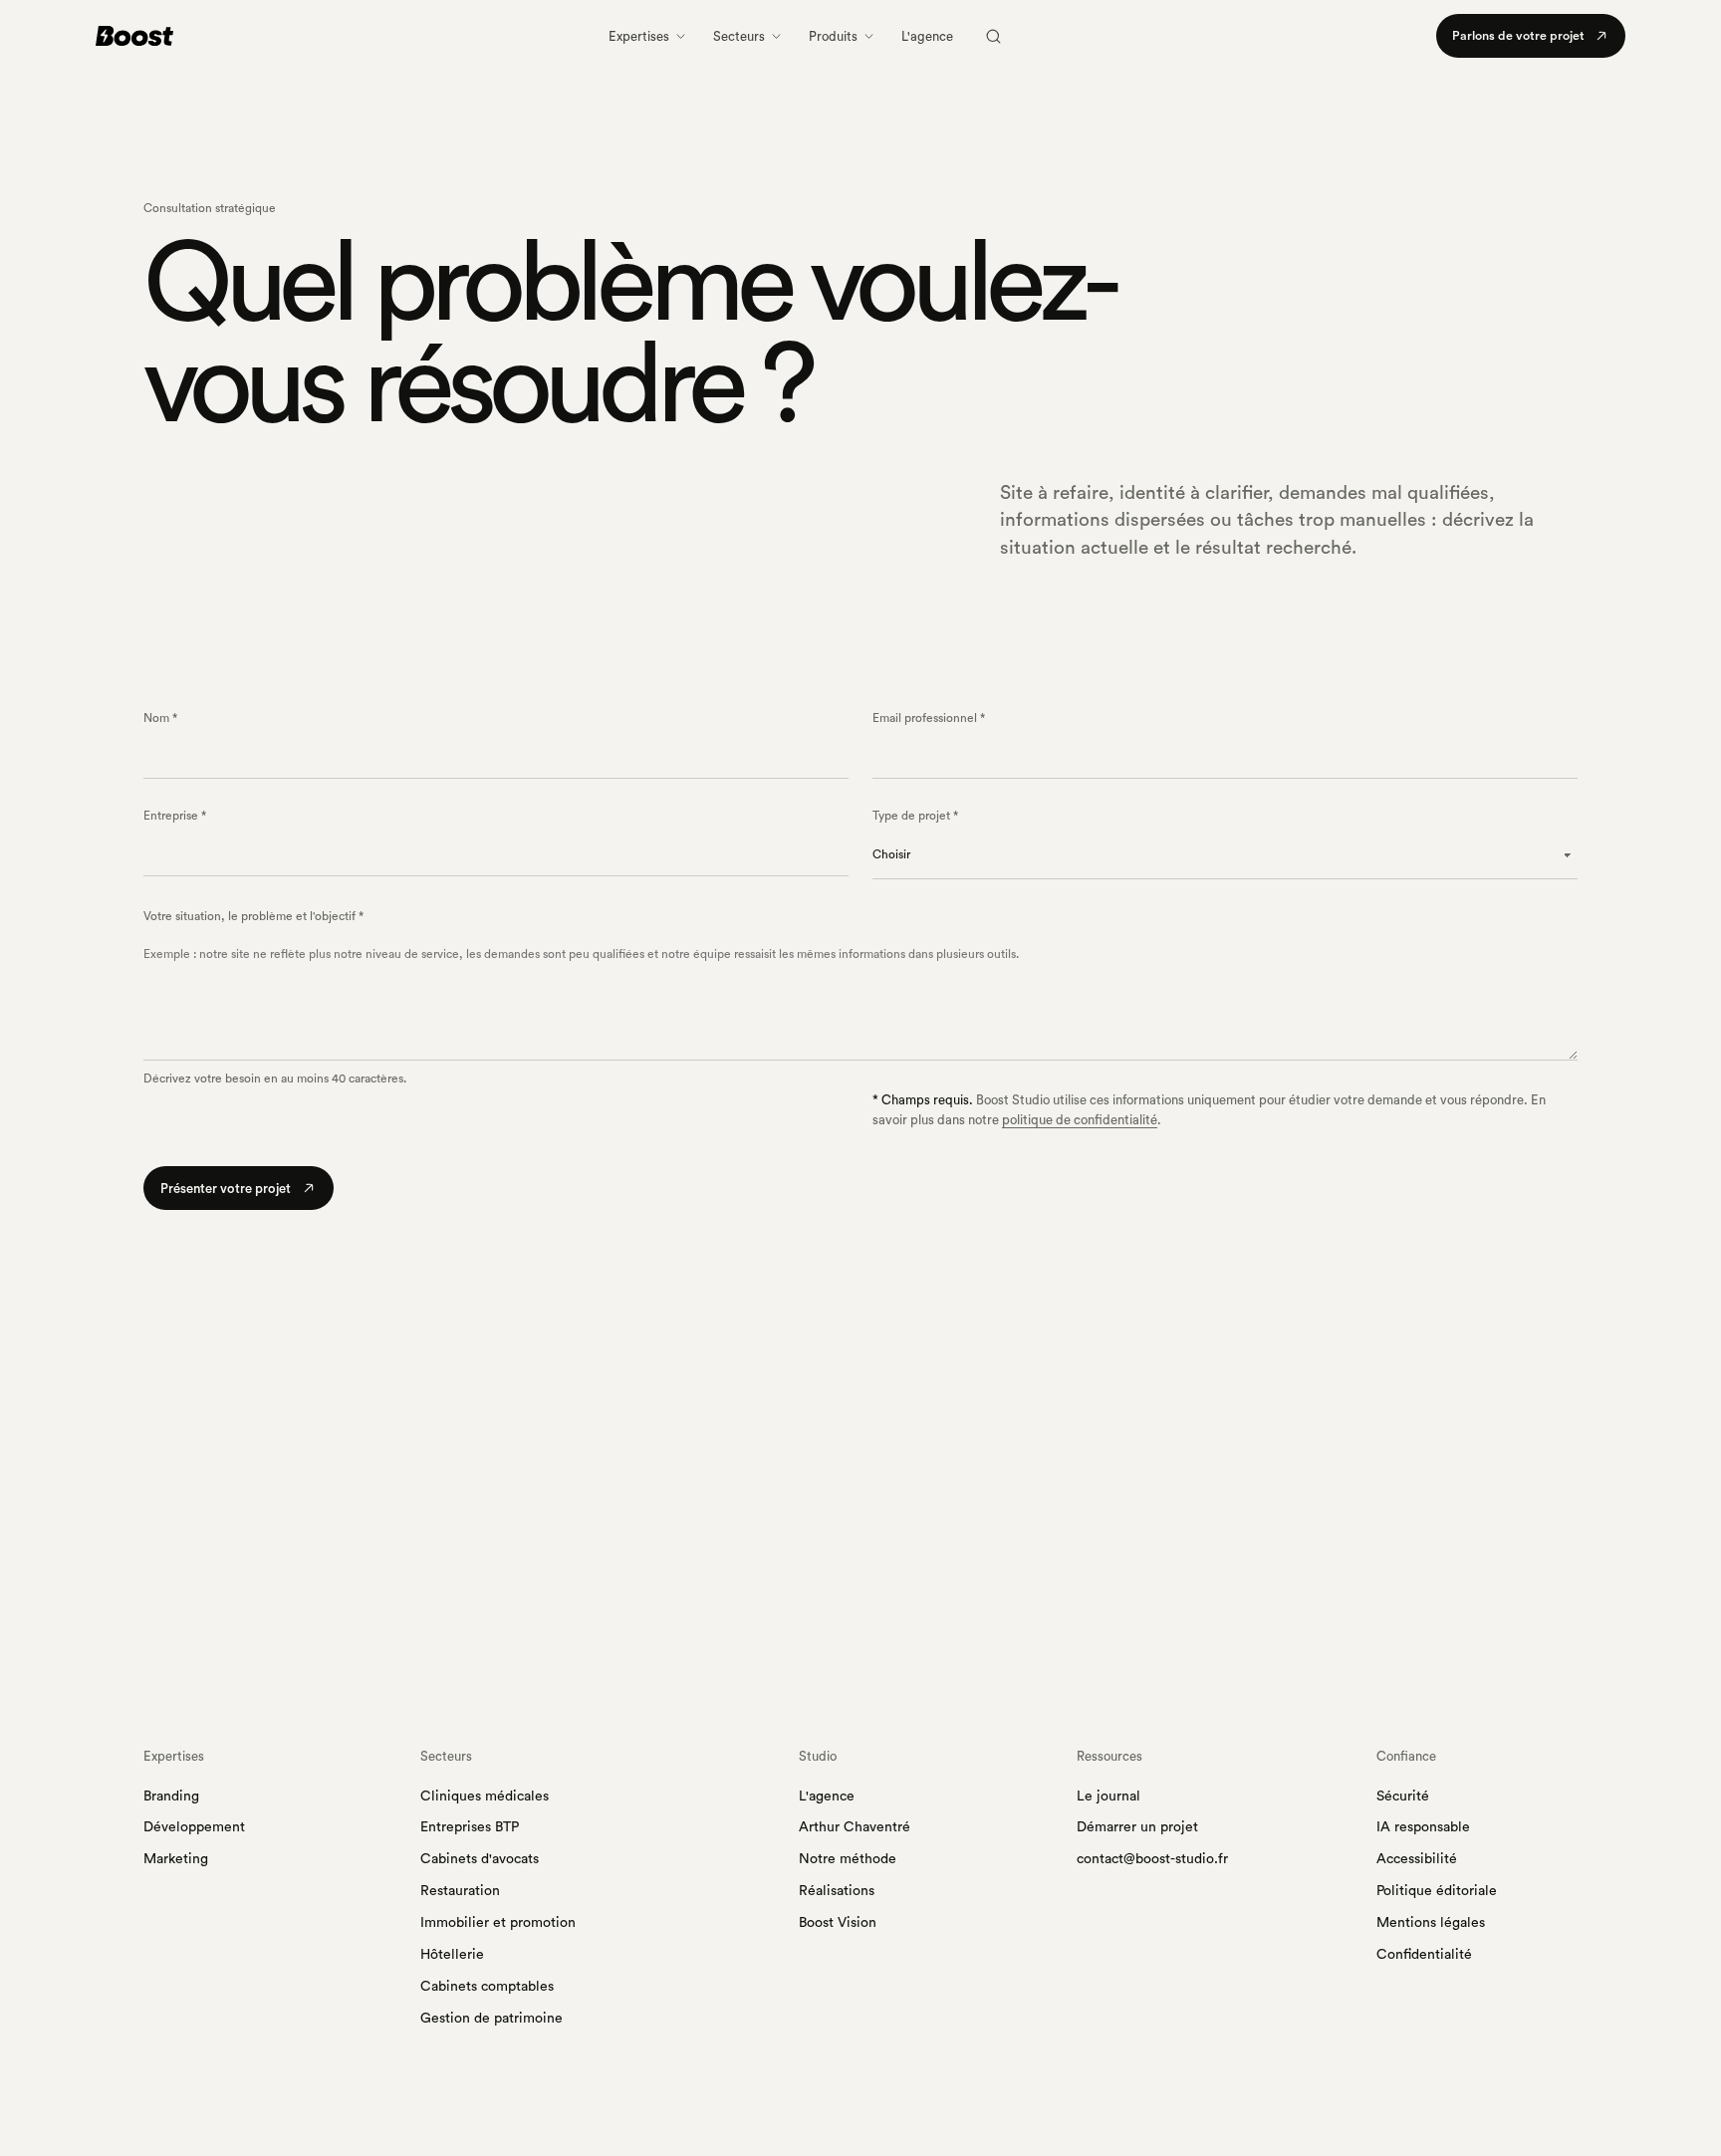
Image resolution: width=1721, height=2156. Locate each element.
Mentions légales (1431, 1923)
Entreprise (175, 816)
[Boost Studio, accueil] (134, 36)
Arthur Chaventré (855, 1827)
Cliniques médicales (485, 1797)
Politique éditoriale (1437, 1891)
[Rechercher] (993, 36)
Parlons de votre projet (1518, 36)
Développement (194, 1827)
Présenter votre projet (226, 1189)
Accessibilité (1417, 1859)
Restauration (460, 1891)
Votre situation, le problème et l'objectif (253, 916)
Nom (160, 718)
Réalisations (837, 1891)
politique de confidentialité (1080, 1120)
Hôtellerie (452, 1955)
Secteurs (739, 36)
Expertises (639, 36)
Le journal (1108, 1797)
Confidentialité (1424, 1955)
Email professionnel (929, 718)
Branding (171, 1797)
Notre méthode (848, 1859)
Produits (833, 36)
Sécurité (1403, 1797)
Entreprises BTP (470, 1827)
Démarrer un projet (1137, 1827)
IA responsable (1423, 1827)
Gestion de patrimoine (492, 2019)
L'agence (927, 36)
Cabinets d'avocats (480, 1859)
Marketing (176, 1859)
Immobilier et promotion (498, 1923)
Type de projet (915, 816)
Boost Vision (838, 1923)
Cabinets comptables (487, 1987)
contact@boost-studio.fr (1152, 1859)
